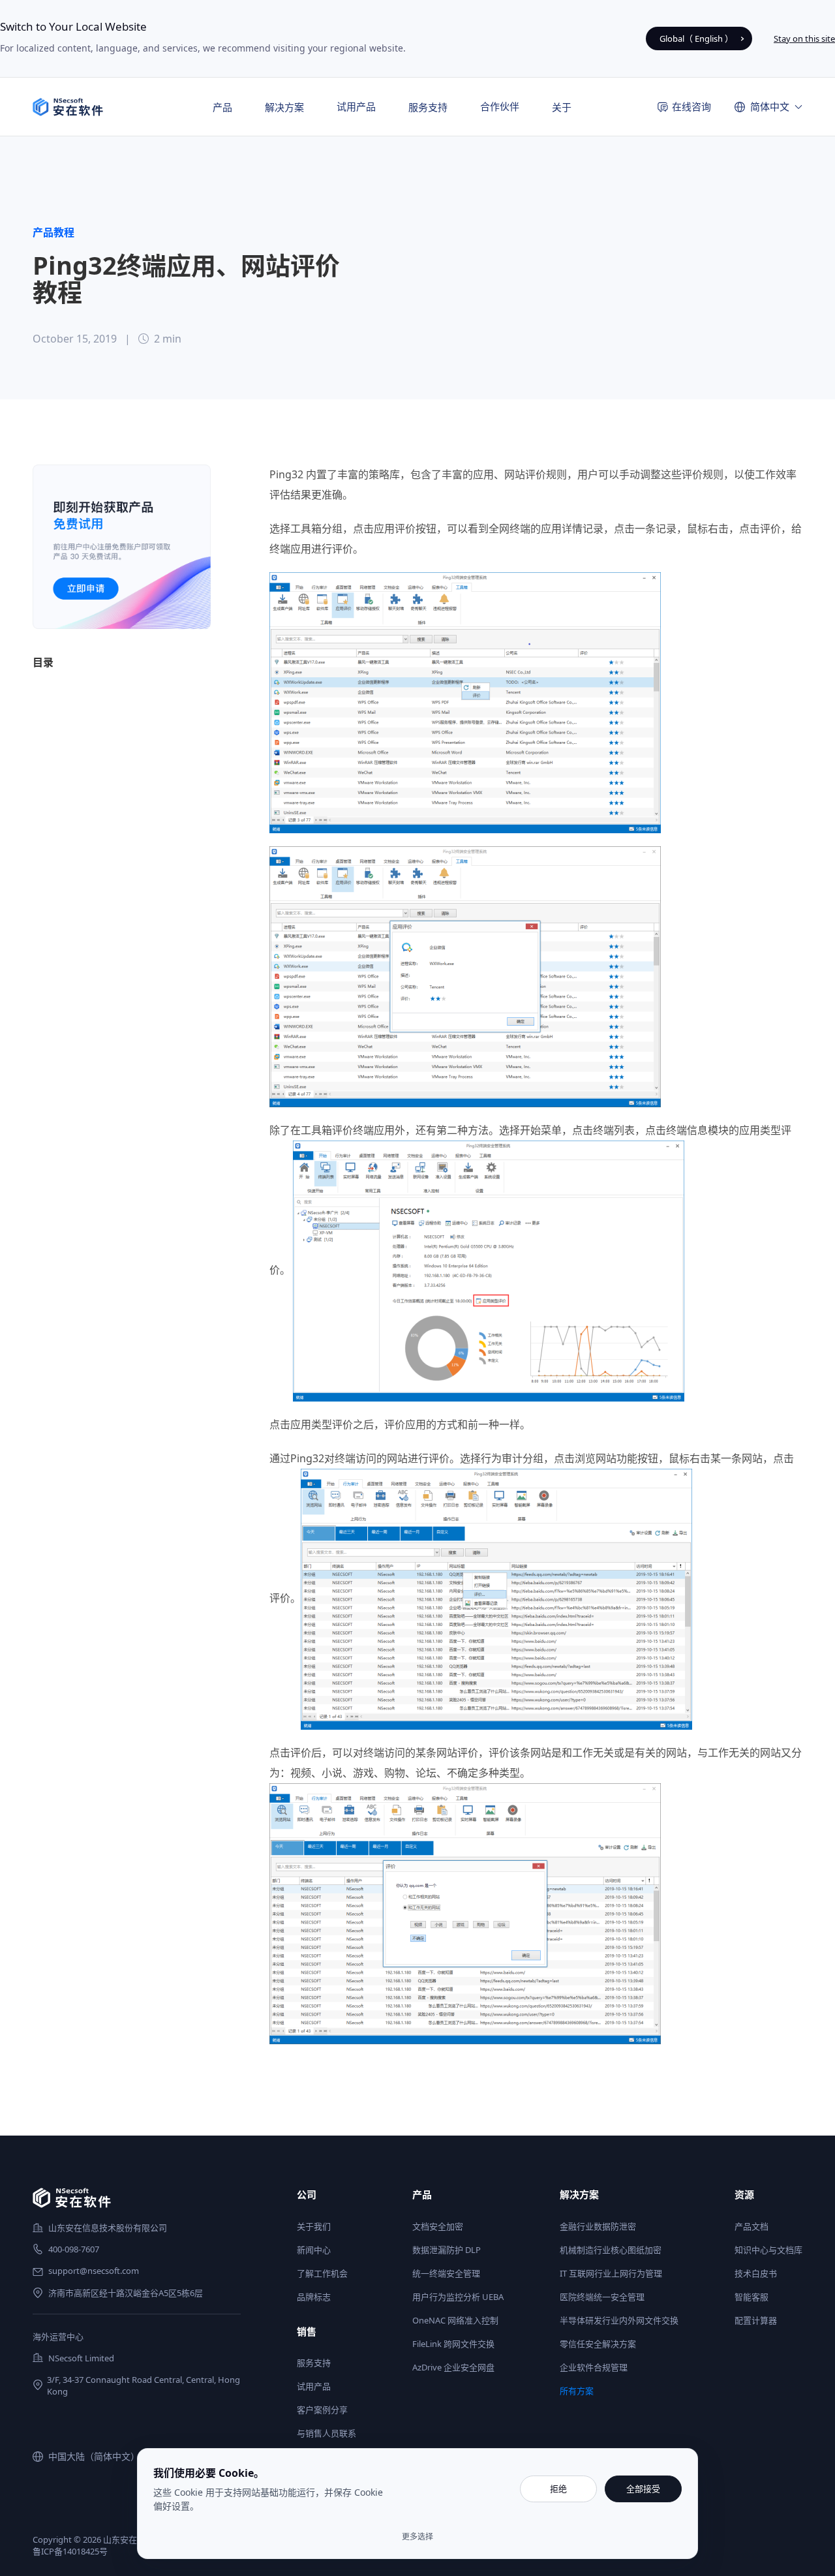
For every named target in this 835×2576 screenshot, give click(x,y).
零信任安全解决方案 (598, 2344)
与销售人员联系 (326, 2433)
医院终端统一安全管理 (602, 2297)
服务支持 (314, 2363)
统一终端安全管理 (446, 2273)
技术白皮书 (756, 2273)
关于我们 (314, 2226)
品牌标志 (314, 2297)
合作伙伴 (500, 106)
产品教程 (53, 232)
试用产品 (356, 106)
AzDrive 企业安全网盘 (453, 2367)
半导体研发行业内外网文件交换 (619, 2320)
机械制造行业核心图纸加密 (611, 2250)
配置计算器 (756, 2320)
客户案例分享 (322, 2410)
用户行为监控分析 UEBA (458, 2297)
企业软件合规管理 (594, 2367)
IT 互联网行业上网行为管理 (611, 2273)
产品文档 (751, 2226)
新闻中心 (314, 2250)
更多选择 (417, 2537)
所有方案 (577, 2391)
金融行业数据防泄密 (598, 2226)
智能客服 (751, 2297)
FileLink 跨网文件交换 (453, 2344)
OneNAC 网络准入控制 (455, 2320)
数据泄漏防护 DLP (447, 2250)
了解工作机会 (322, 2273)
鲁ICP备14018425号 (70, 2551)
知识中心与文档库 (768, 2250)
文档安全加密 (438, 2226)
